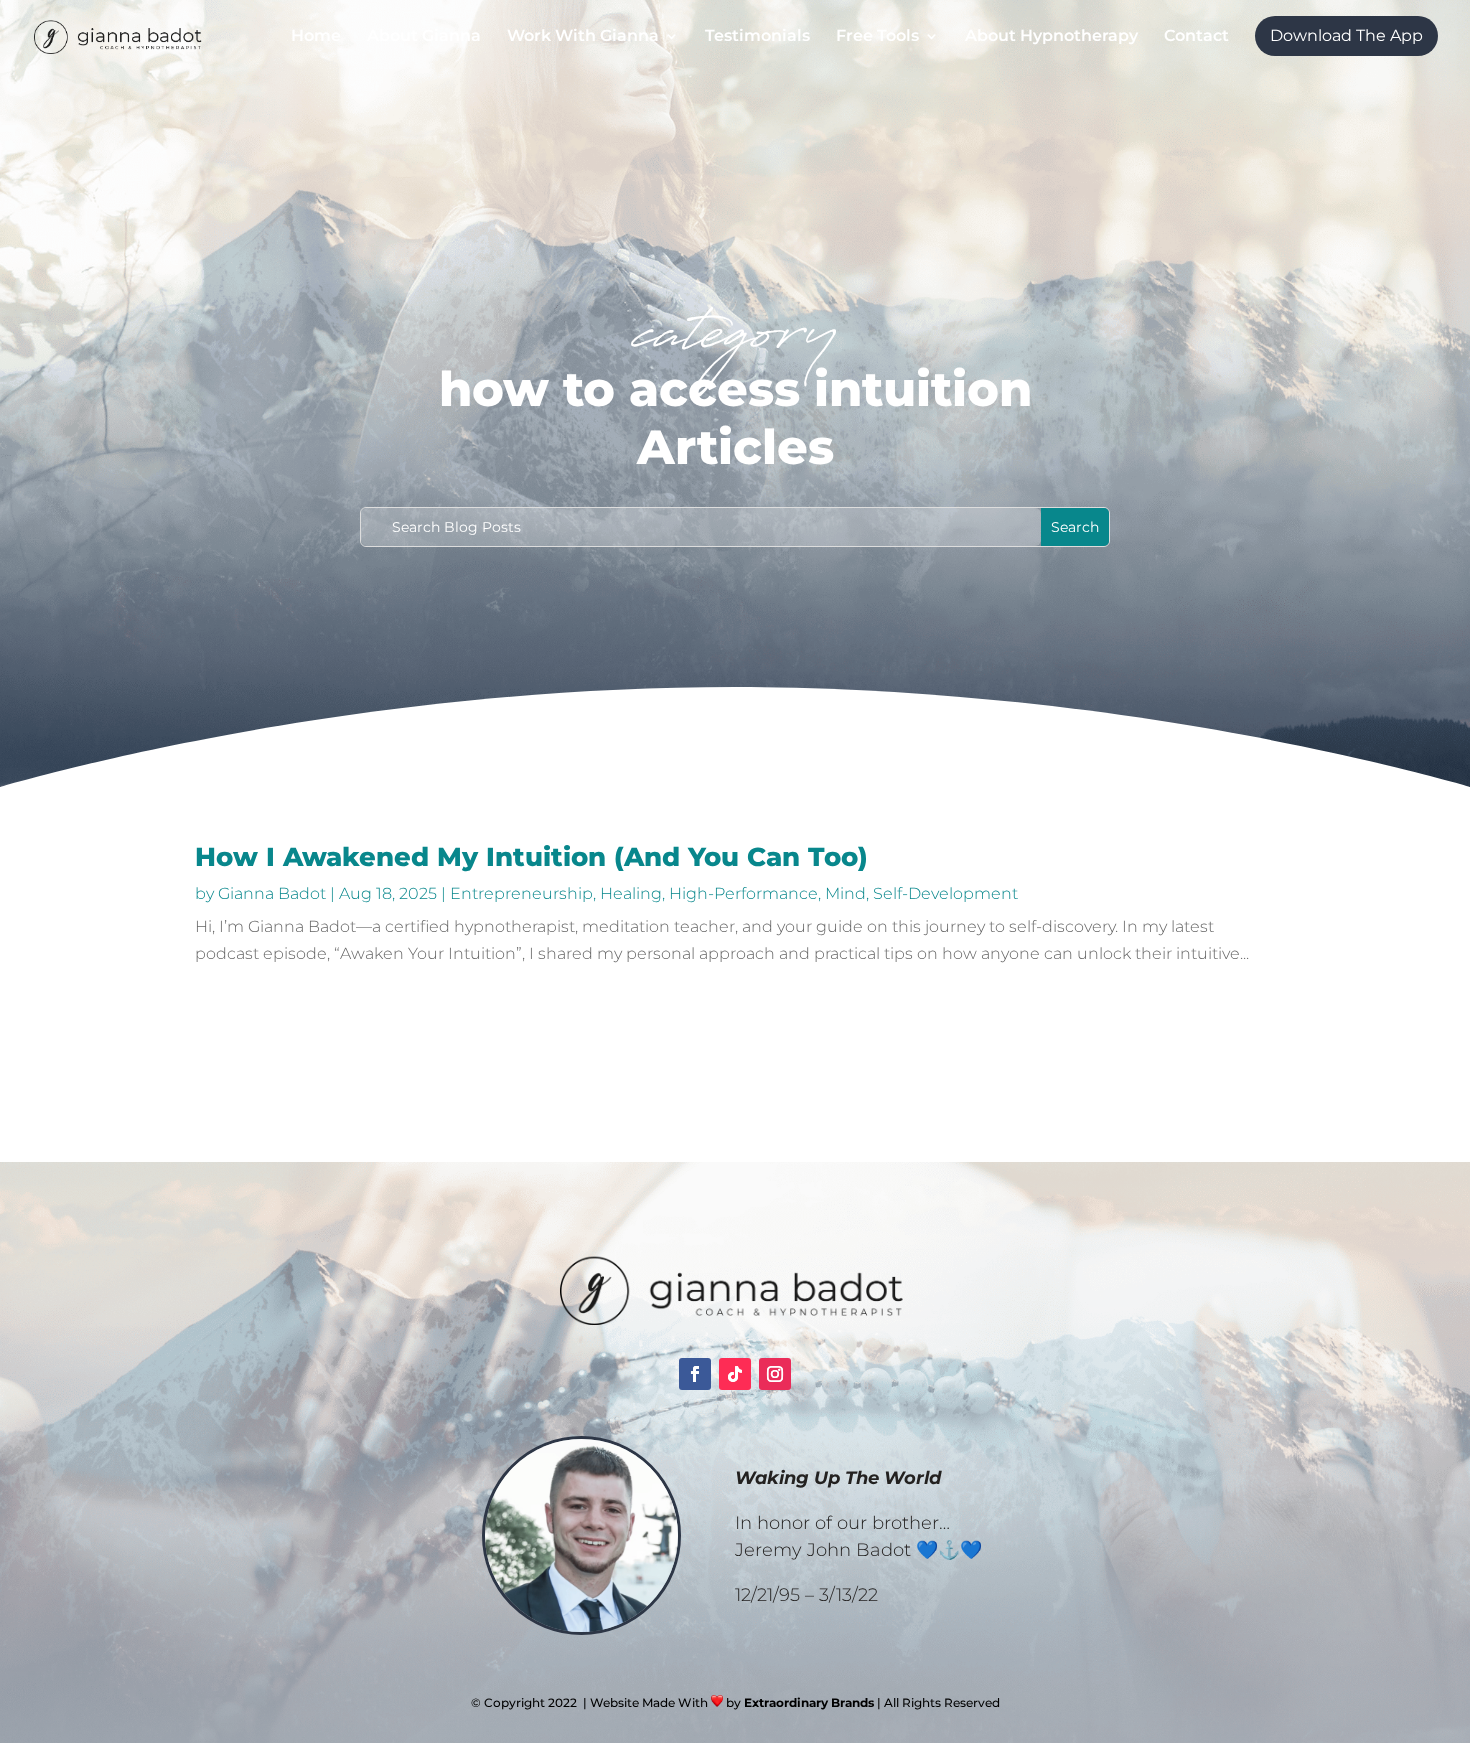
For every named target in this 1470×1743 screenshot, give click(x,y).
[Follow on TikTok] (735, 1374)
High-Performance (743, 893)
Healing (631, 893)
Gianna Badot (272, 893)
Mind (845, 893)
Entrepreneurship (521, 893)
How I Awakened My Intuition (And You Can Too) (531, 857)
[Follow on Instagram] (775, 1374)
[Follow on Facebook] (695, 1374)
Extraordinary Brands (809, 1702)
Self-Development (945, 893)
